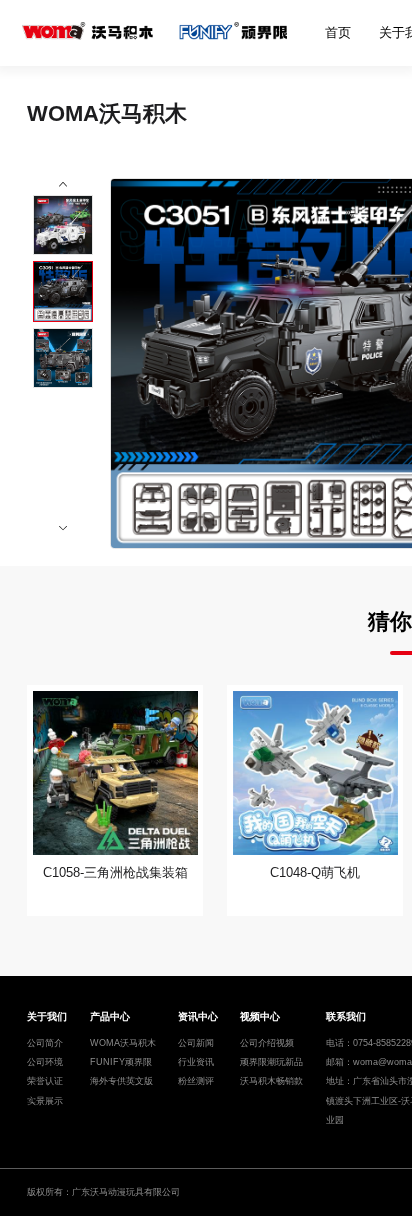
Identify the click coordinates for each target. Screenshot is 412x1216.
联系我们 (346, 1016)
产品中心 (110, 1016)
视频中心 (260, 1016)
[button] (63, 186)
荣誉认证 (45, 1081)
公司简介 (45, 1043)
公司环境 (45, 1062)
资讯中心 (198, 1016)
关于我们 (47, 1016)
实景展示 (45, 1101)
